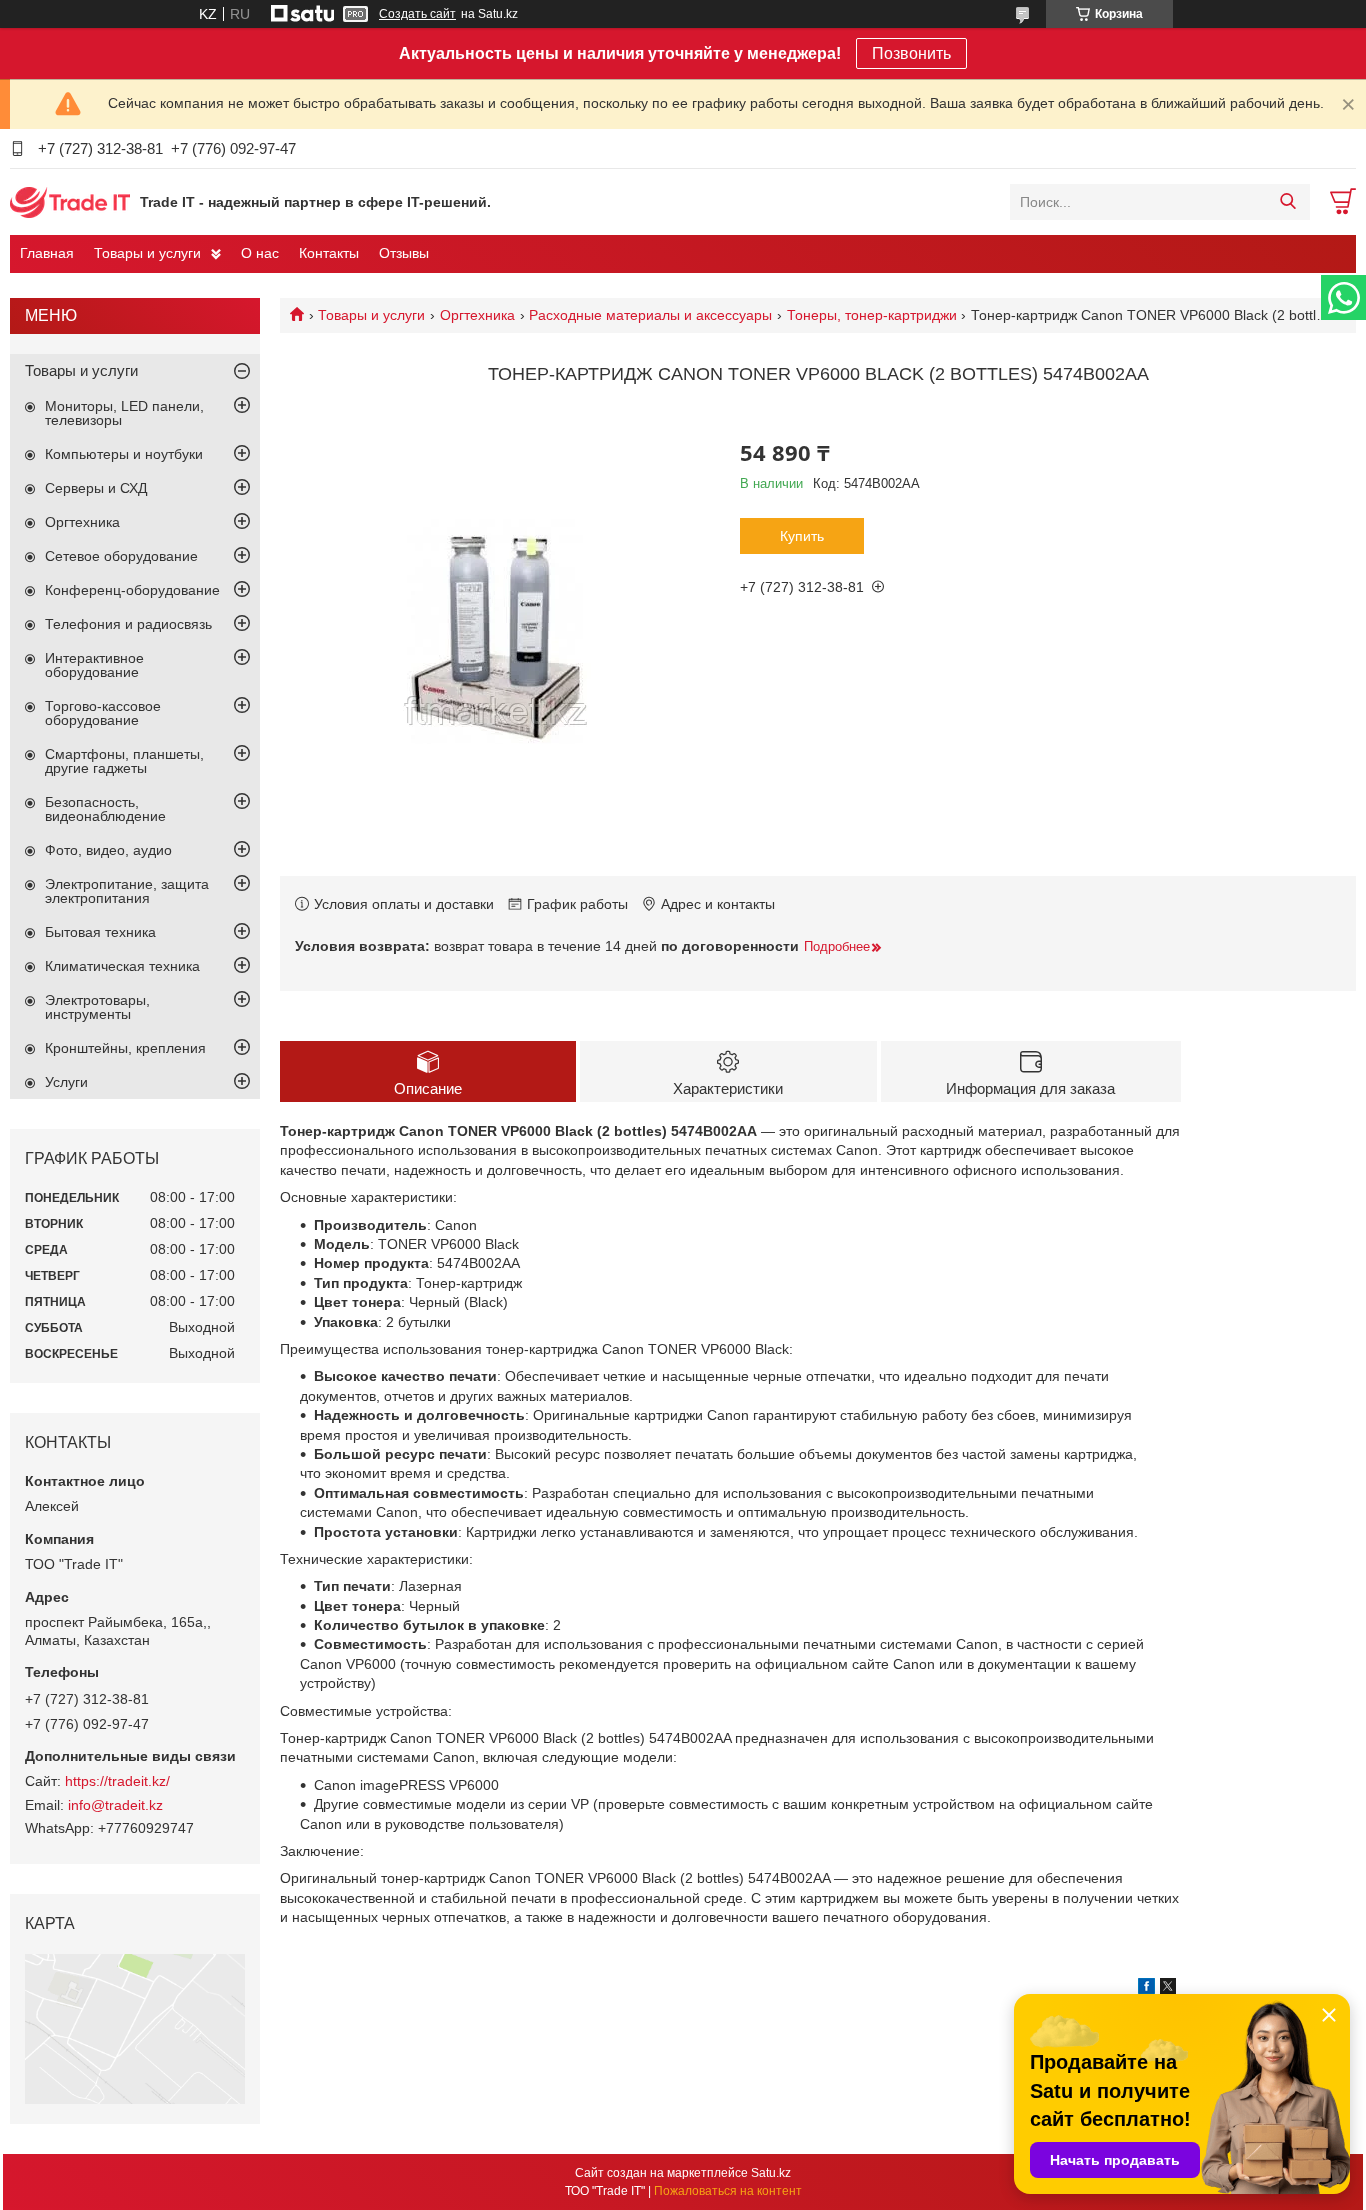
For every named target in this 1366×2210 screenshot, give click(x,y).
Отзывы (404, 253)
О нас (260, 253)
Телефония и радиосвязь (128, 624)
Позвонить (911, 53)
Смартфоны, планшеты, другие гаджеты (124, 761)
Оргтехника (477, 315)
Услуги (66, 1082)
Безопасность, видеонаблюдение (105, 809)
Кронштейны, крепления (125, 1048)
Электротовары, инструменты (97, 1007)
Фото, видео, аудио (108, 850)
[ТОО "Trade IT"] (70, 201)
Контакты (329, 253)
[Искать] (1287, 202)
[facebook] (1146, 1989)
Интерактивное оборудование (94, 665)
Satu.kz (771, 2173)
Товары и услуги (147, 253)
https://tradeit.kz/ (117, 1781)
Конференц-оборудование (132, 590)
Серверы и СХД (96, 488)
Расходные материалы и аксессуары (650, 315)
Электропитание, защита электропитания (127, 891)
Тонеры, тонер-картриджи (872, 315)
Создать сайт (417, 14)
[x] (1168, 1989)
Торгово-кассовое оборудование (103, 713)
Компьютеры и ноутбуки (124, 454)
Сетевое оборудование (121, 556)
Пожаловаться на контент (728, 2191)
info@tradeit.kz (115, 1805)
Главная (47, 253)
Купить (802, 536)
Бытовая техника (100, 932)
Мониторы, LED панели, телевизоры (124, 413)
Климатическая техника (122, 966)
